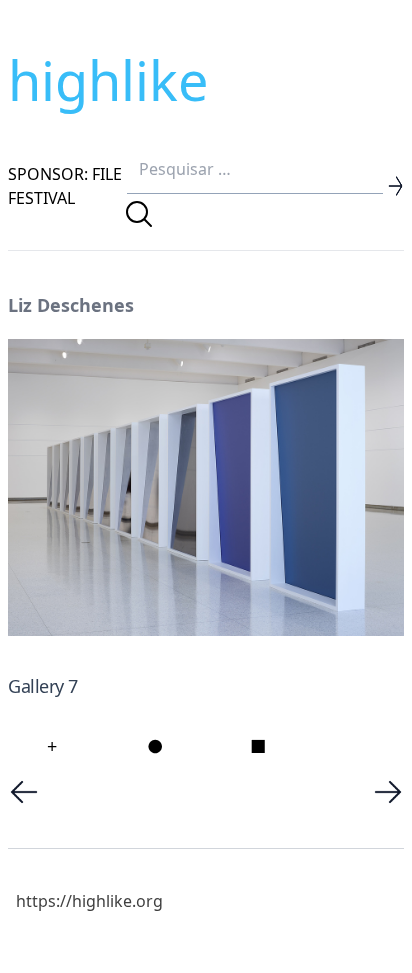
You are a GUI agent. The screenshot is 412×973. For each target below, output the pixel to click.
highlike (108, 80)
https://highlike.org (89, 901)
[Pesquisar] (139, 214)
